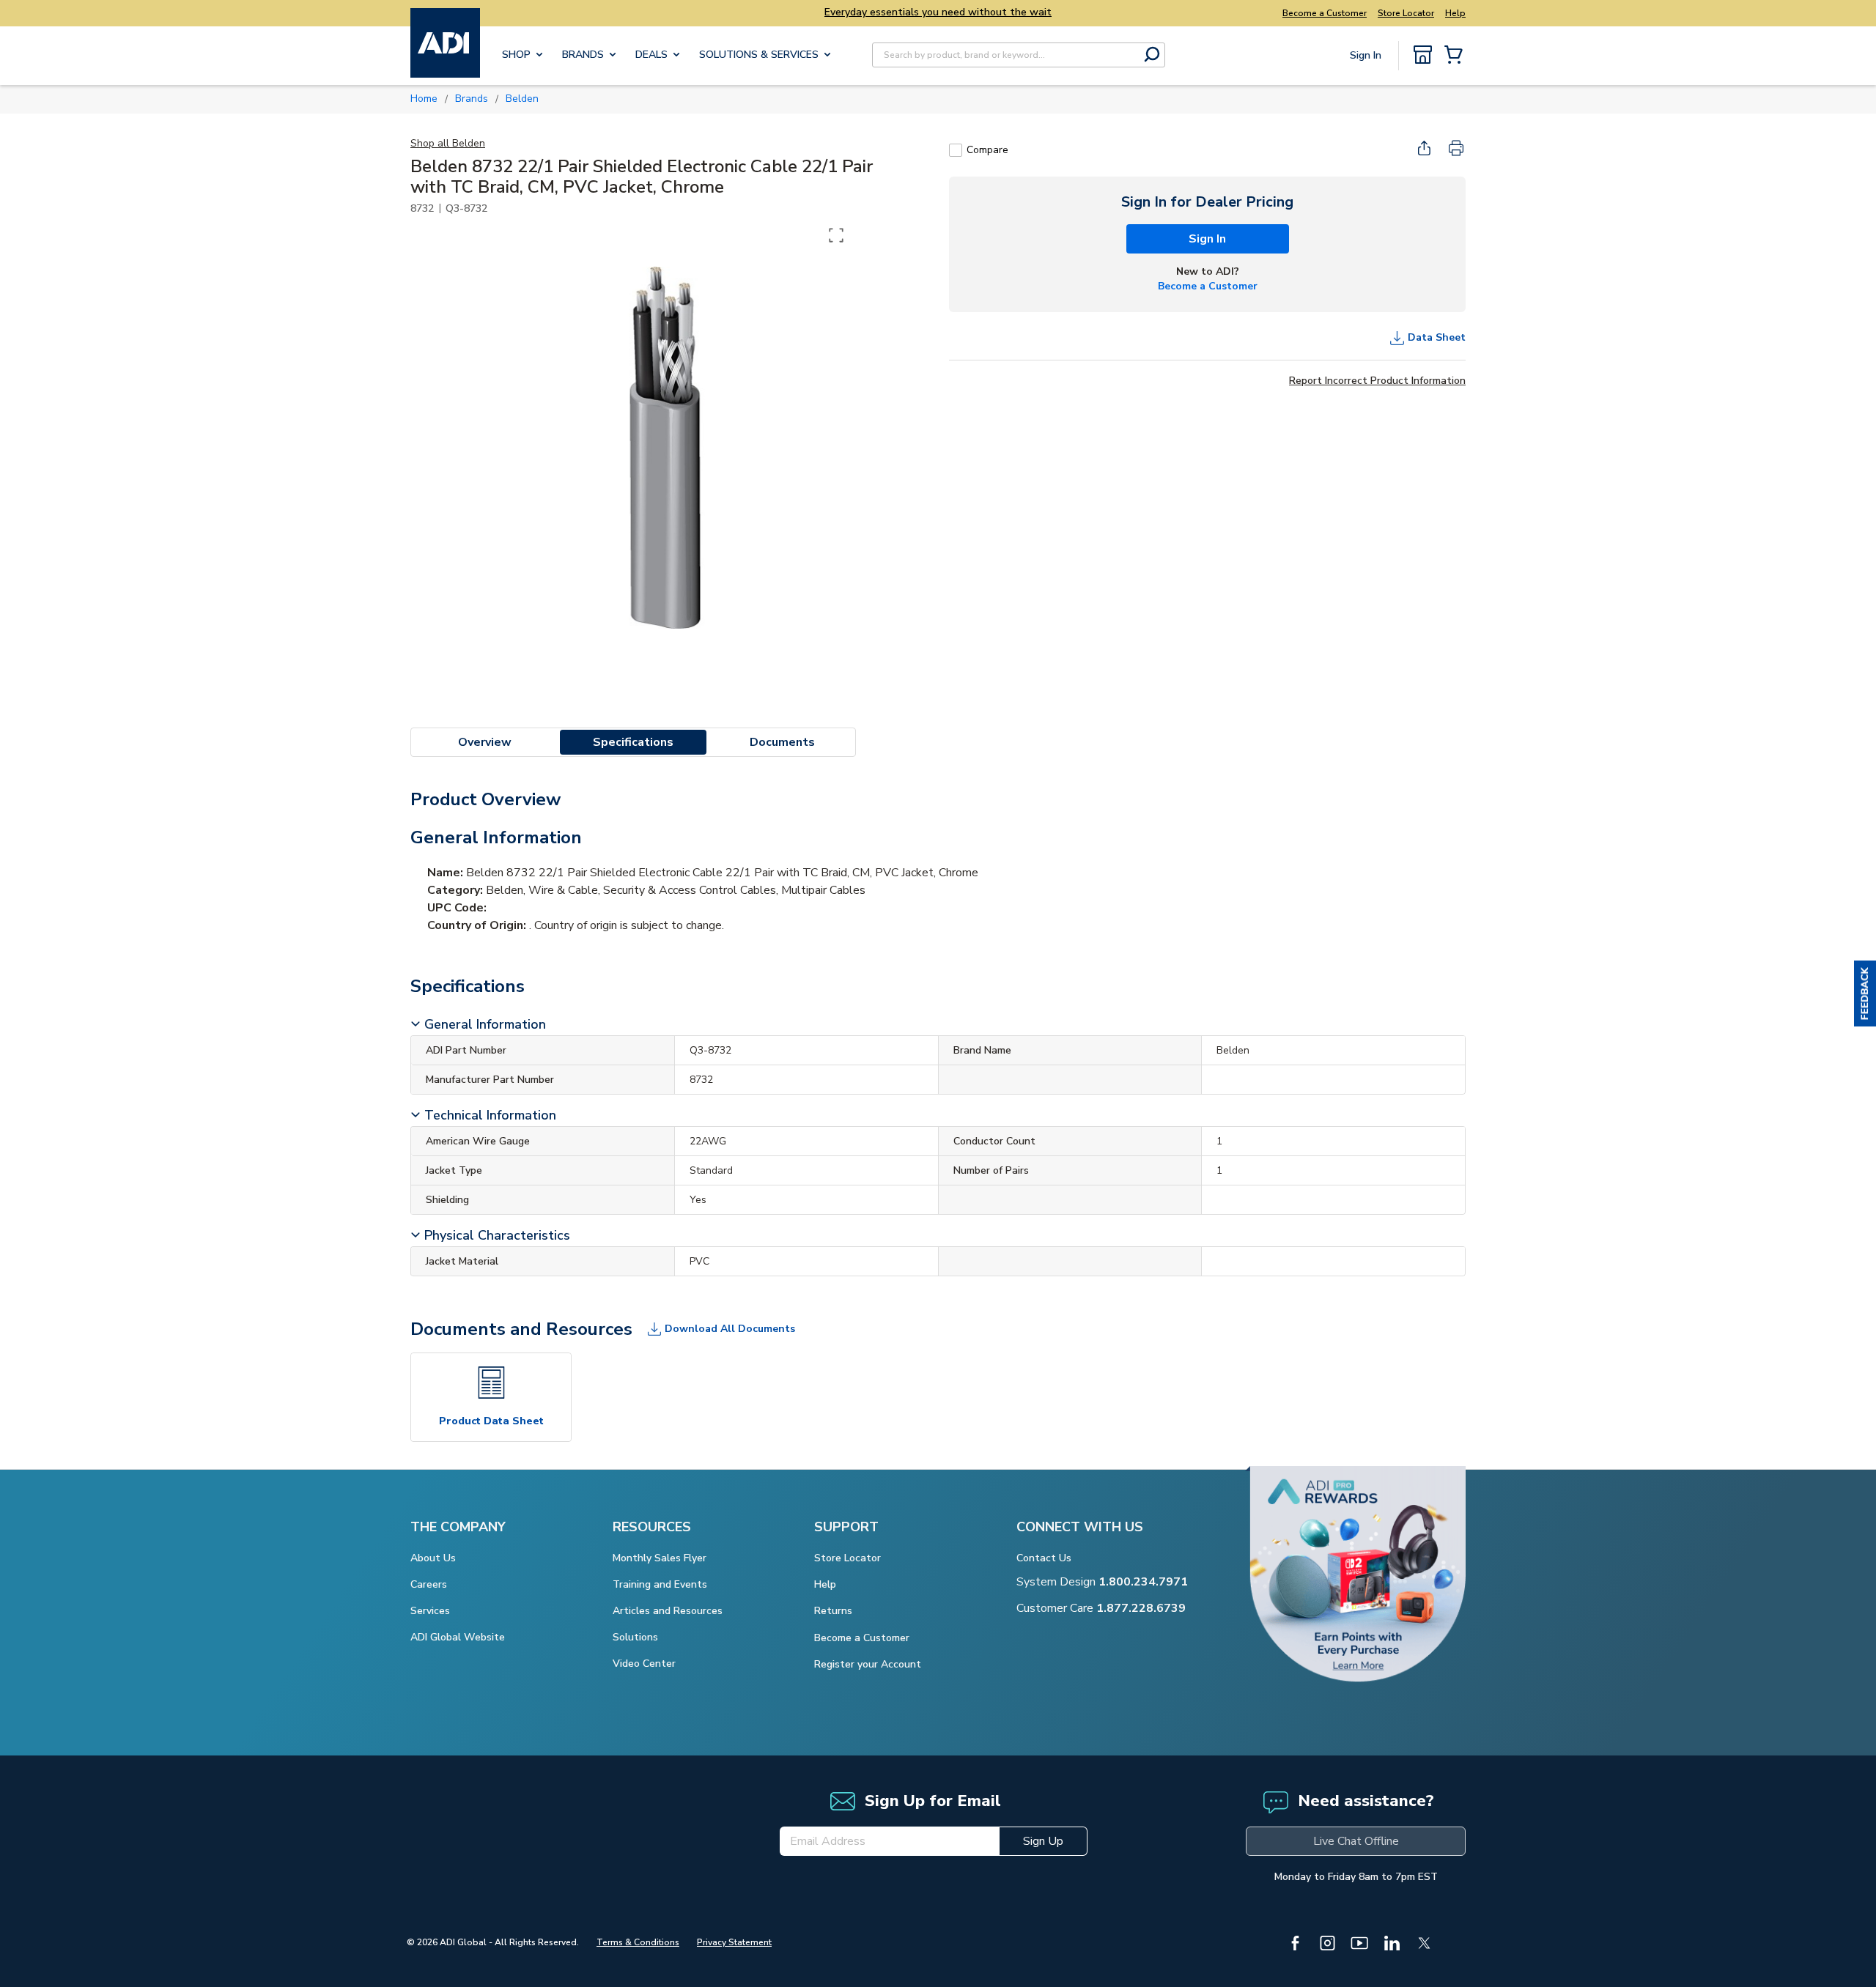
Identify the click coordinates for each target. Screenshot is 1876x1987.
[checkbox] (956, 150)
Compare (987, 150)
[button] (1865, 993)
